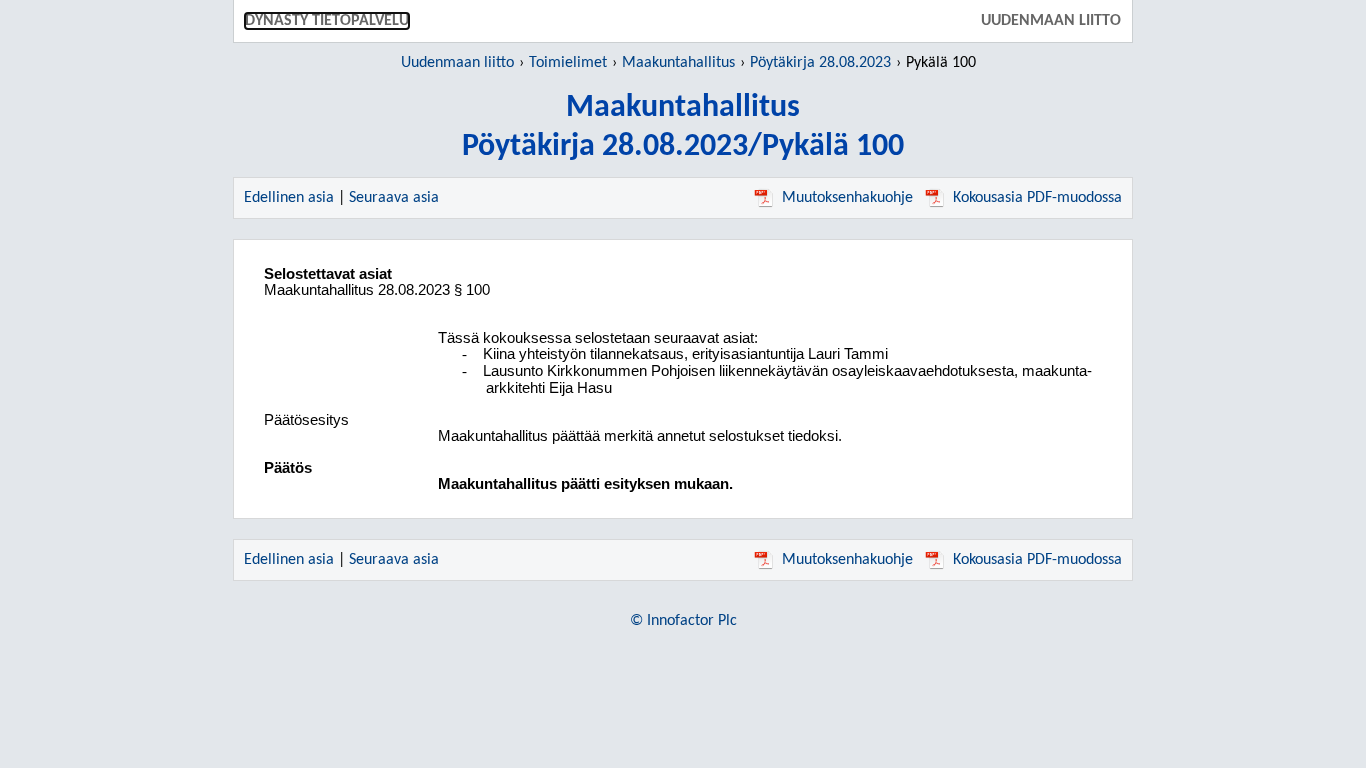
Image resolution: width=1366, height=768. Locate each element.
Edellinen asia (289, 198)
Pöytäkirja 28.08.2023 (820, 63)
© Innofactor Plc (683, 621)
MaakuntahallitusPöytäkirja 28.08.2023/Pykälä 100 (683, 127)
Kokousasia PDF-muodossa (1037, 198)
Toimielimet (568, 63)
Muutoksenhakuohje (847, 198)
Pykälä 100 (941, 63)
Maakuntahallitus (678, 63)
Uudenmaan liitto (1051, 21)
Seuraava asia (394, 198)
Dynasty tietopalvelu (327, 21)
